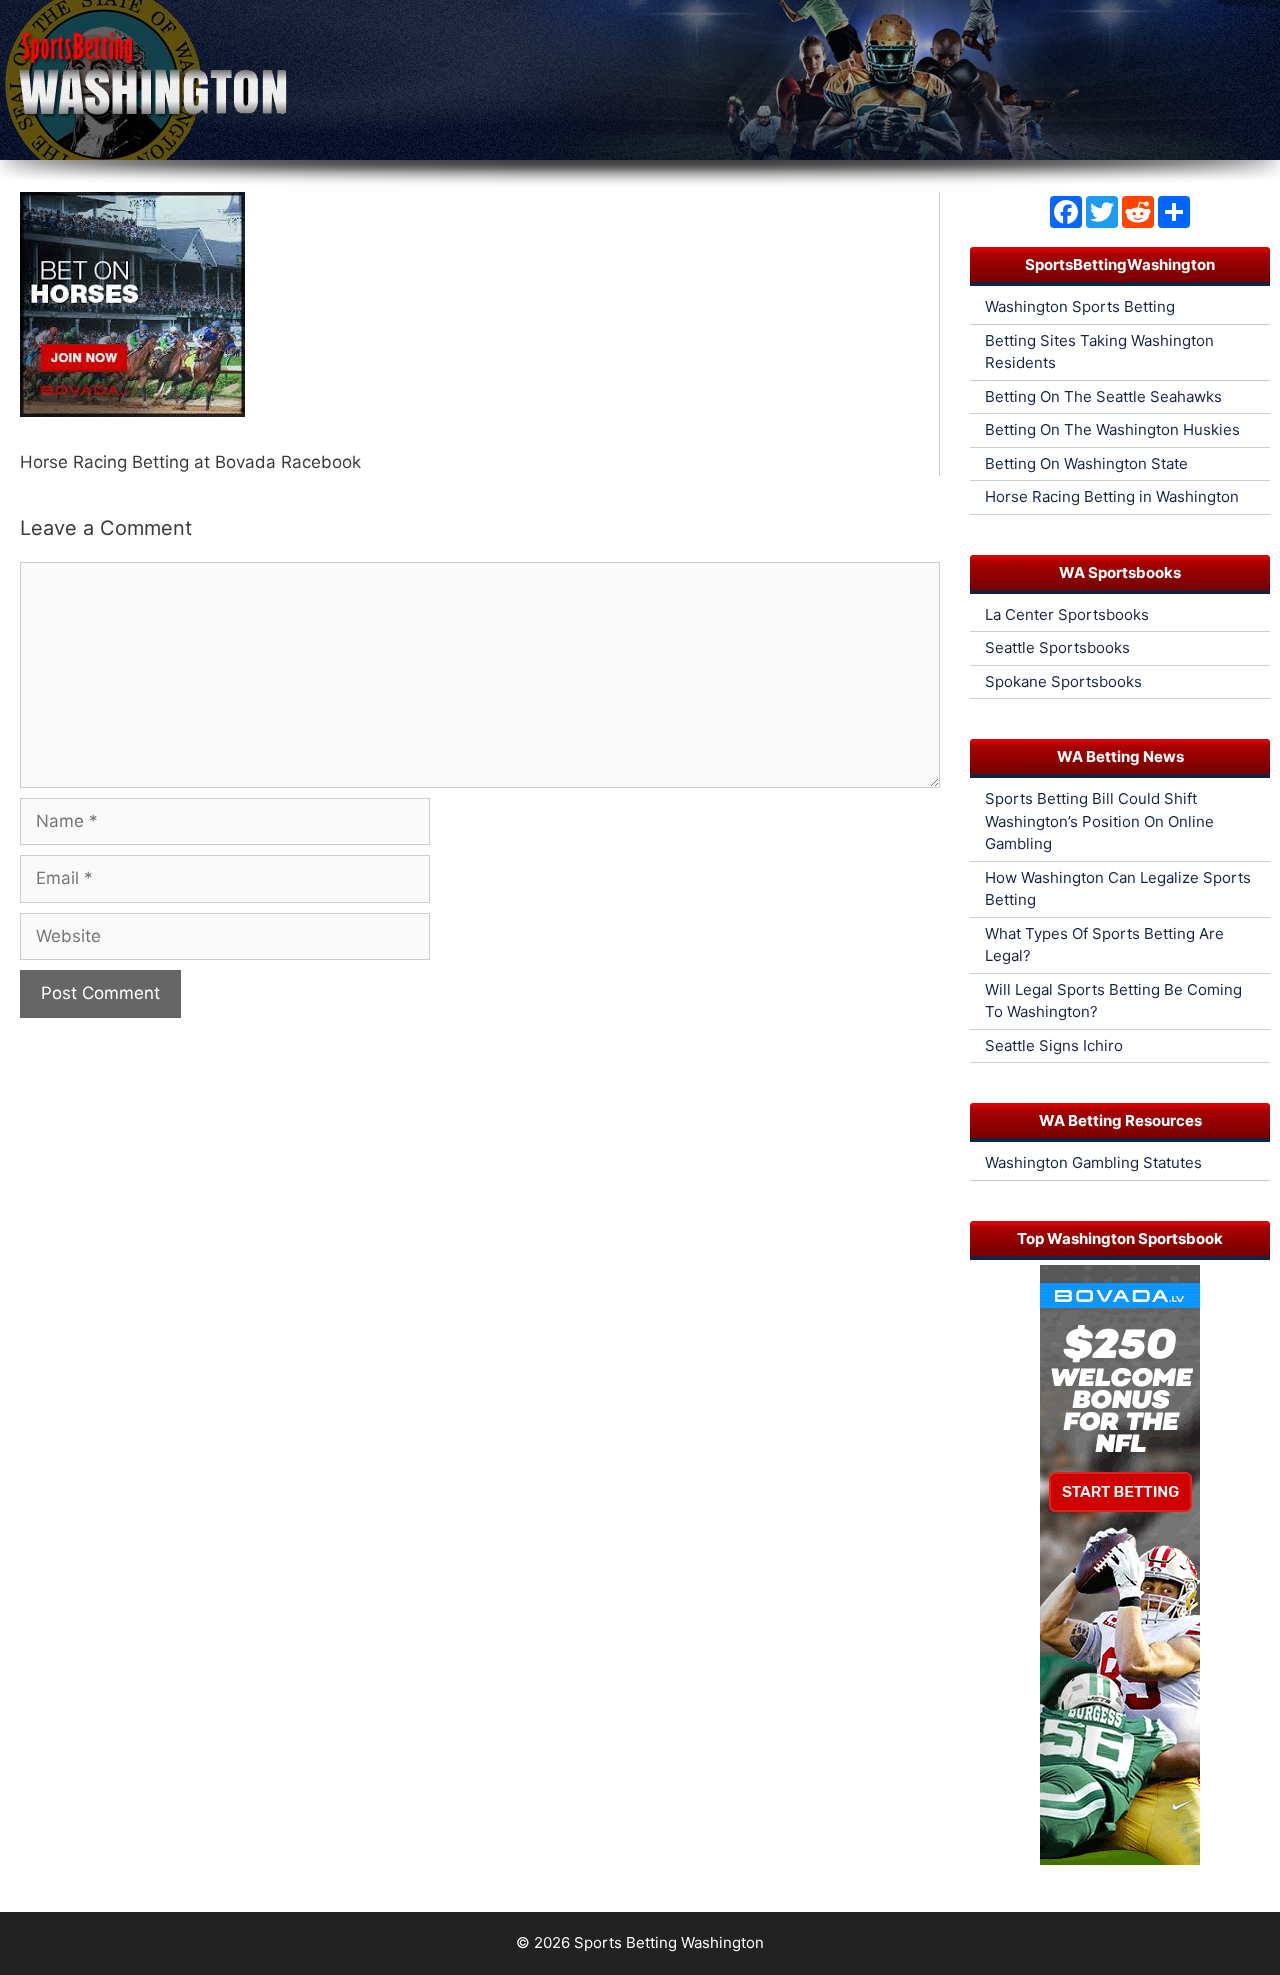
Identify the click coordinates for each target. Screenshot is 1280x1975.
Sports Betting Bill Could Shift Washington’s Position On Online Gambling (1099, 821)
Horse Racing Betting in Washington (1112, 496)
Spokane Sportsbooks (1063, 681)
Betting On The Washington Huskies (1112, 429)
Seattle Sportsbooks (1057, 647)
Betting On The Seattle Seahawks (1103, 396)
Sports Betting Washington (669, 1942)
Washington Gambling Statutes (1093, 1162)
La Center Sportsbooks (1067, 614)
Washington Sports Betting (1080, 306)
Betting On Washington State (1086, 463)
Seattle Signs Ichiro (1054, 1045)
